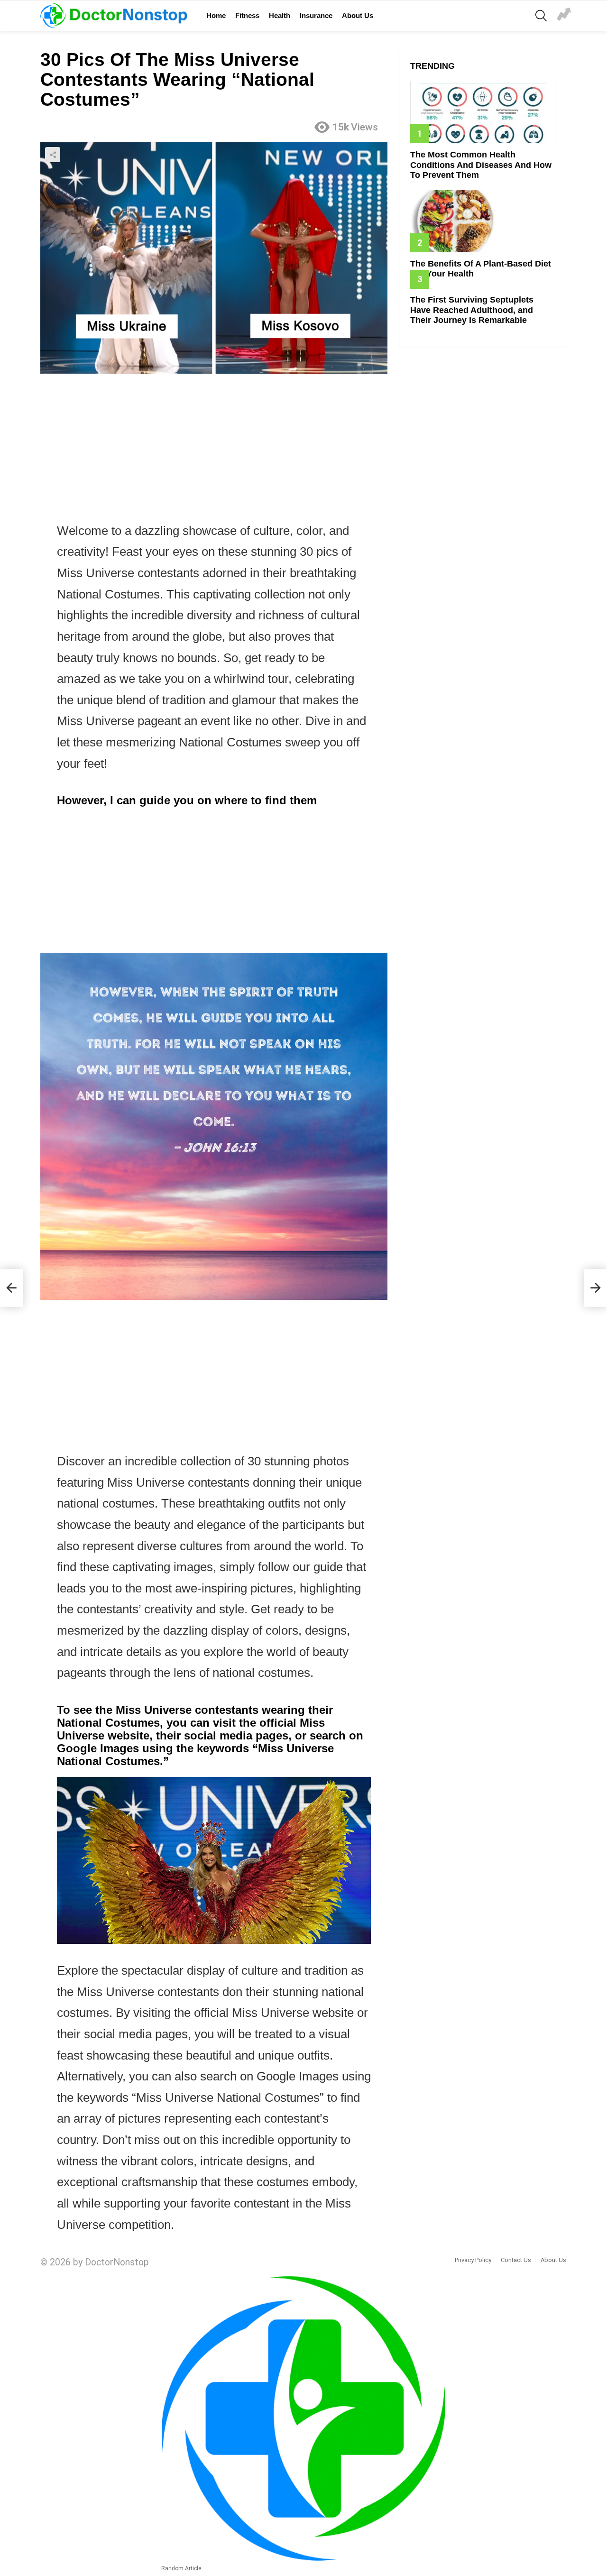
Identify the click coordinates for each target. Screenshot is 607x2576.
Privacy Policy (473, 2260)
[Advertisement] (214, 450)
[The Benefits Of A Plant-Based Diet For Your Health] (483, 221)
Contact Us (516, 2260)
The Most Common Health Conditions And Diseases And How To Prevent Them (481, 165)
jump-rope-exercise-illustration (564, 16)
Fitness (247, 15)
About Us (358, 15)
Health (280, 15)
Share (53, 155)
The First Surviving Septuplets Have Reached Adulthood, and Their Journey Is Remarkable (472, 310)
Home (216, 15)
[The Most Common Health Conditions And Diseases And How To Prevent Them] (483, 112)
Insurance (316, 15)
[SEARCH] (541, 16)
